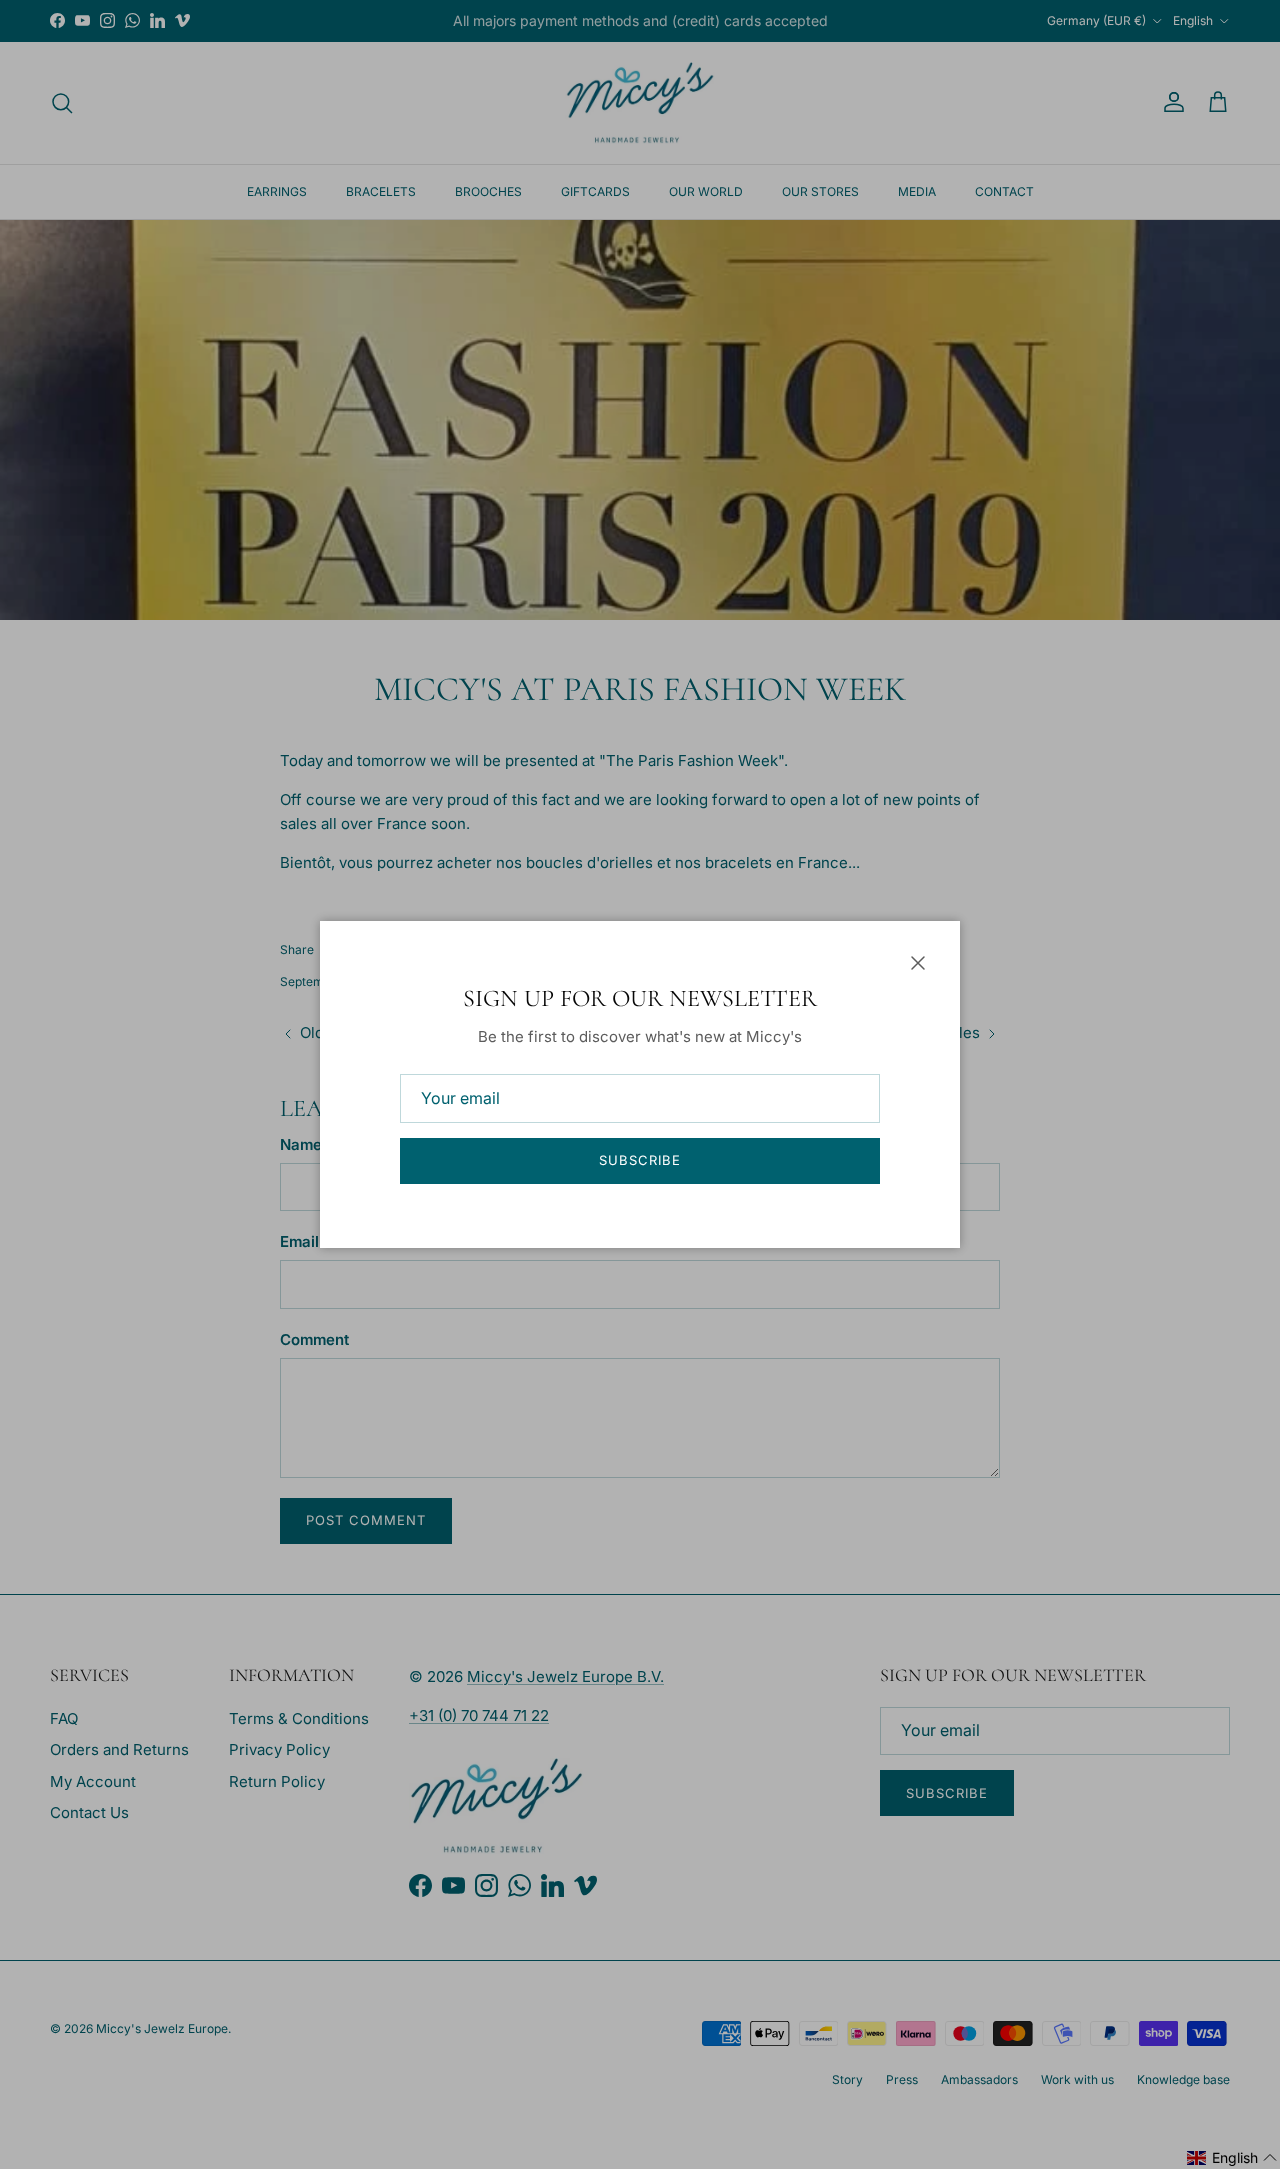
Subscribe (640, 1160)
